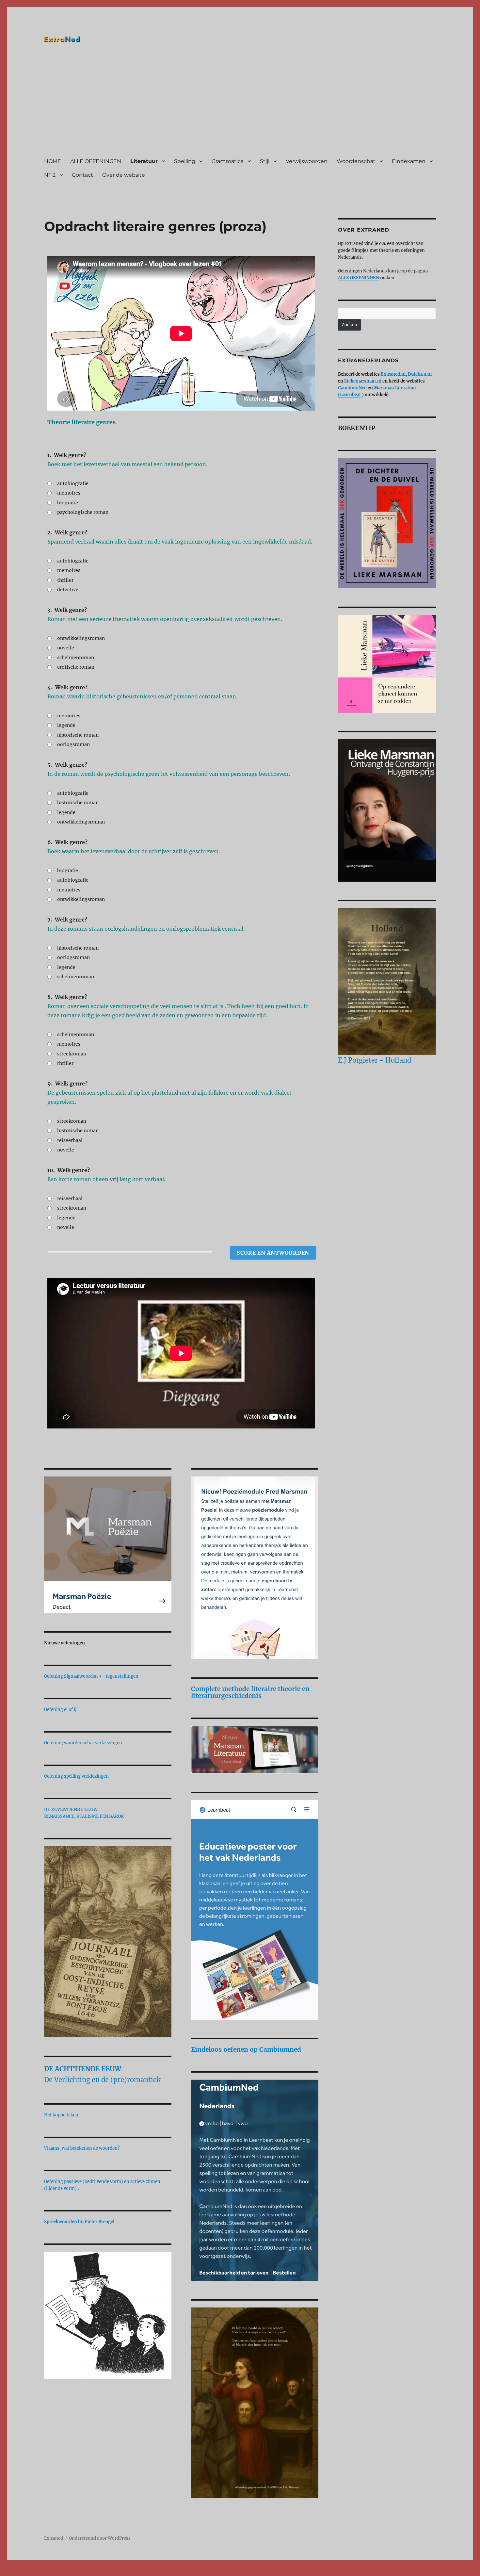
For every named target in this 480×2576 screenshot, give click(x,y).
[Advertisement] (241, 102)
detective (68, 590)
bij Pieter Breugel (97, 2222)
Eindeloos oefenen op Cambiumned (246, 2049)
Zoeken (349, 325)
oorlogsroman (73, 744)
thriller (65, 580)
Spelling (185, 161)
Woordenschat (356, 161)
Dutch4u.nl (420, 374)
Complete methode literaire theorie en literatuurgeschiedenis (250, 1692)
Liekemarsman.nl (363, 381)
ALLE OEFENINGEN (96, 161)
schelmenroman (76, 658)
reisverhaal (70, 1140)
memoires (69, 493)
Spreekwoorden (61, 2222)
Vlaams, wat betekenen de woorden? (82, 2148)
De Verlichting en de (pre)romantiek (102, 2080)
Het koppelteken (61, 2115)
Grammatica (228, 161)
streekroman (72, 1054)
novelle (66, 648)
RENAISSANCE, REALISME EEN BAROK (84, 1816)
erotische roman (76, 667)
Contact (82, 175)
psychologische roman (83, 512)
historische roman (78, 735)
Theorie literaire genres (81, 422)
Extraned (54, 2538)
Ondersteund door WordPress (100, 2538)
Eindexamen (409, 161)
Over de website (124, 175)
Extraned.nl (393, 374)
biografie (68, 503)
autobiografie (73, 483)
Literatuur (144, 161)
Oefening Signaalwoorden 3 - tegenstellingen (91, 1676)
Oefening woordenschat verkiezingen (83, 1743)
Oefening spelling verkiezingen (76, 1776)
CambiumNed (352, 388)
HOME (53, 161)
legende (66, 725)
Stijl (265, 161)
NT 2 (50, 175)
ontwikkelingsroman (81, 638)
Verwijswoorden (307, 161)
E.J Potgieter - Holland (375, 1060)
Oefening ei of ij (60, 1710)
